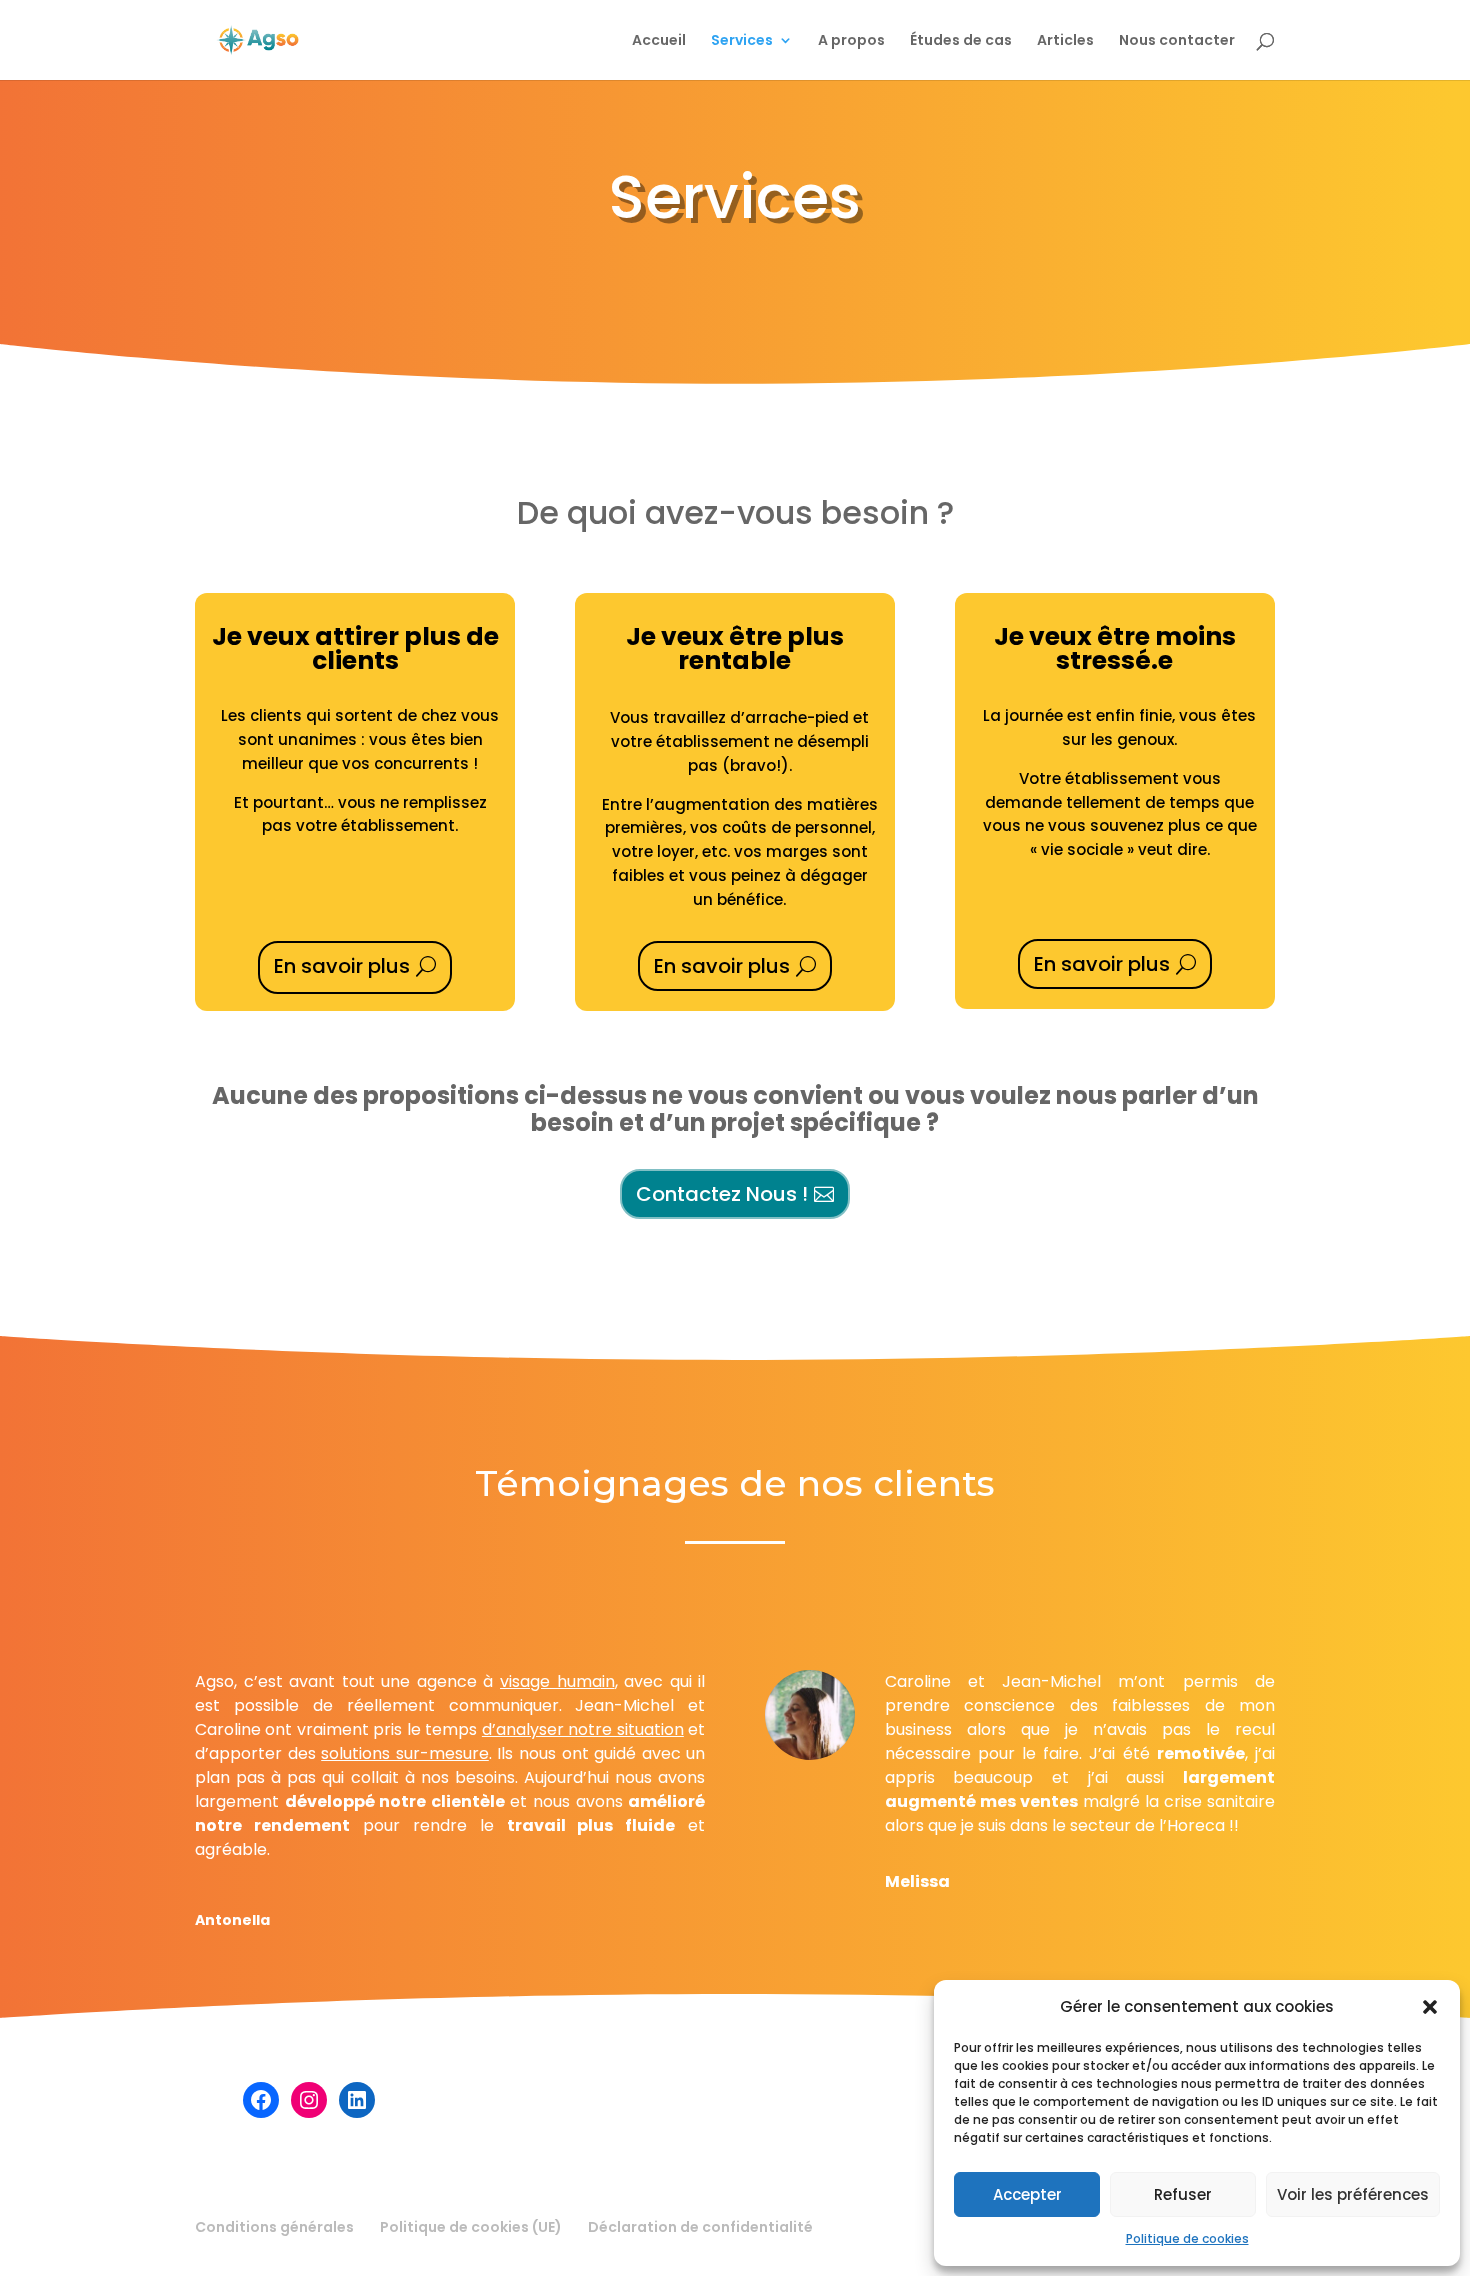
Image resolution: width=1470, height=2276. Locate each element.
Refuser (1183, 2194)
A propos (851, 41)
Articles (1065, 41)
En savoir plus (342, 966)
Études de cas (961, 41)
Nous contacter (1177, 41)
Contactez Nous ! (722, 1194)
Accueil (659, 41)
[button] (1430, 2007)
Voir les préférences (1353, 2194)
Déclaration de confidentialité (700, 2227)
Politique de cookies (1187, 2238)
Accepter (1027, 2194)
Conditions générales (274, 2227)
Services (742, 41)
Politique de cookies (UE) (471, 2227)
